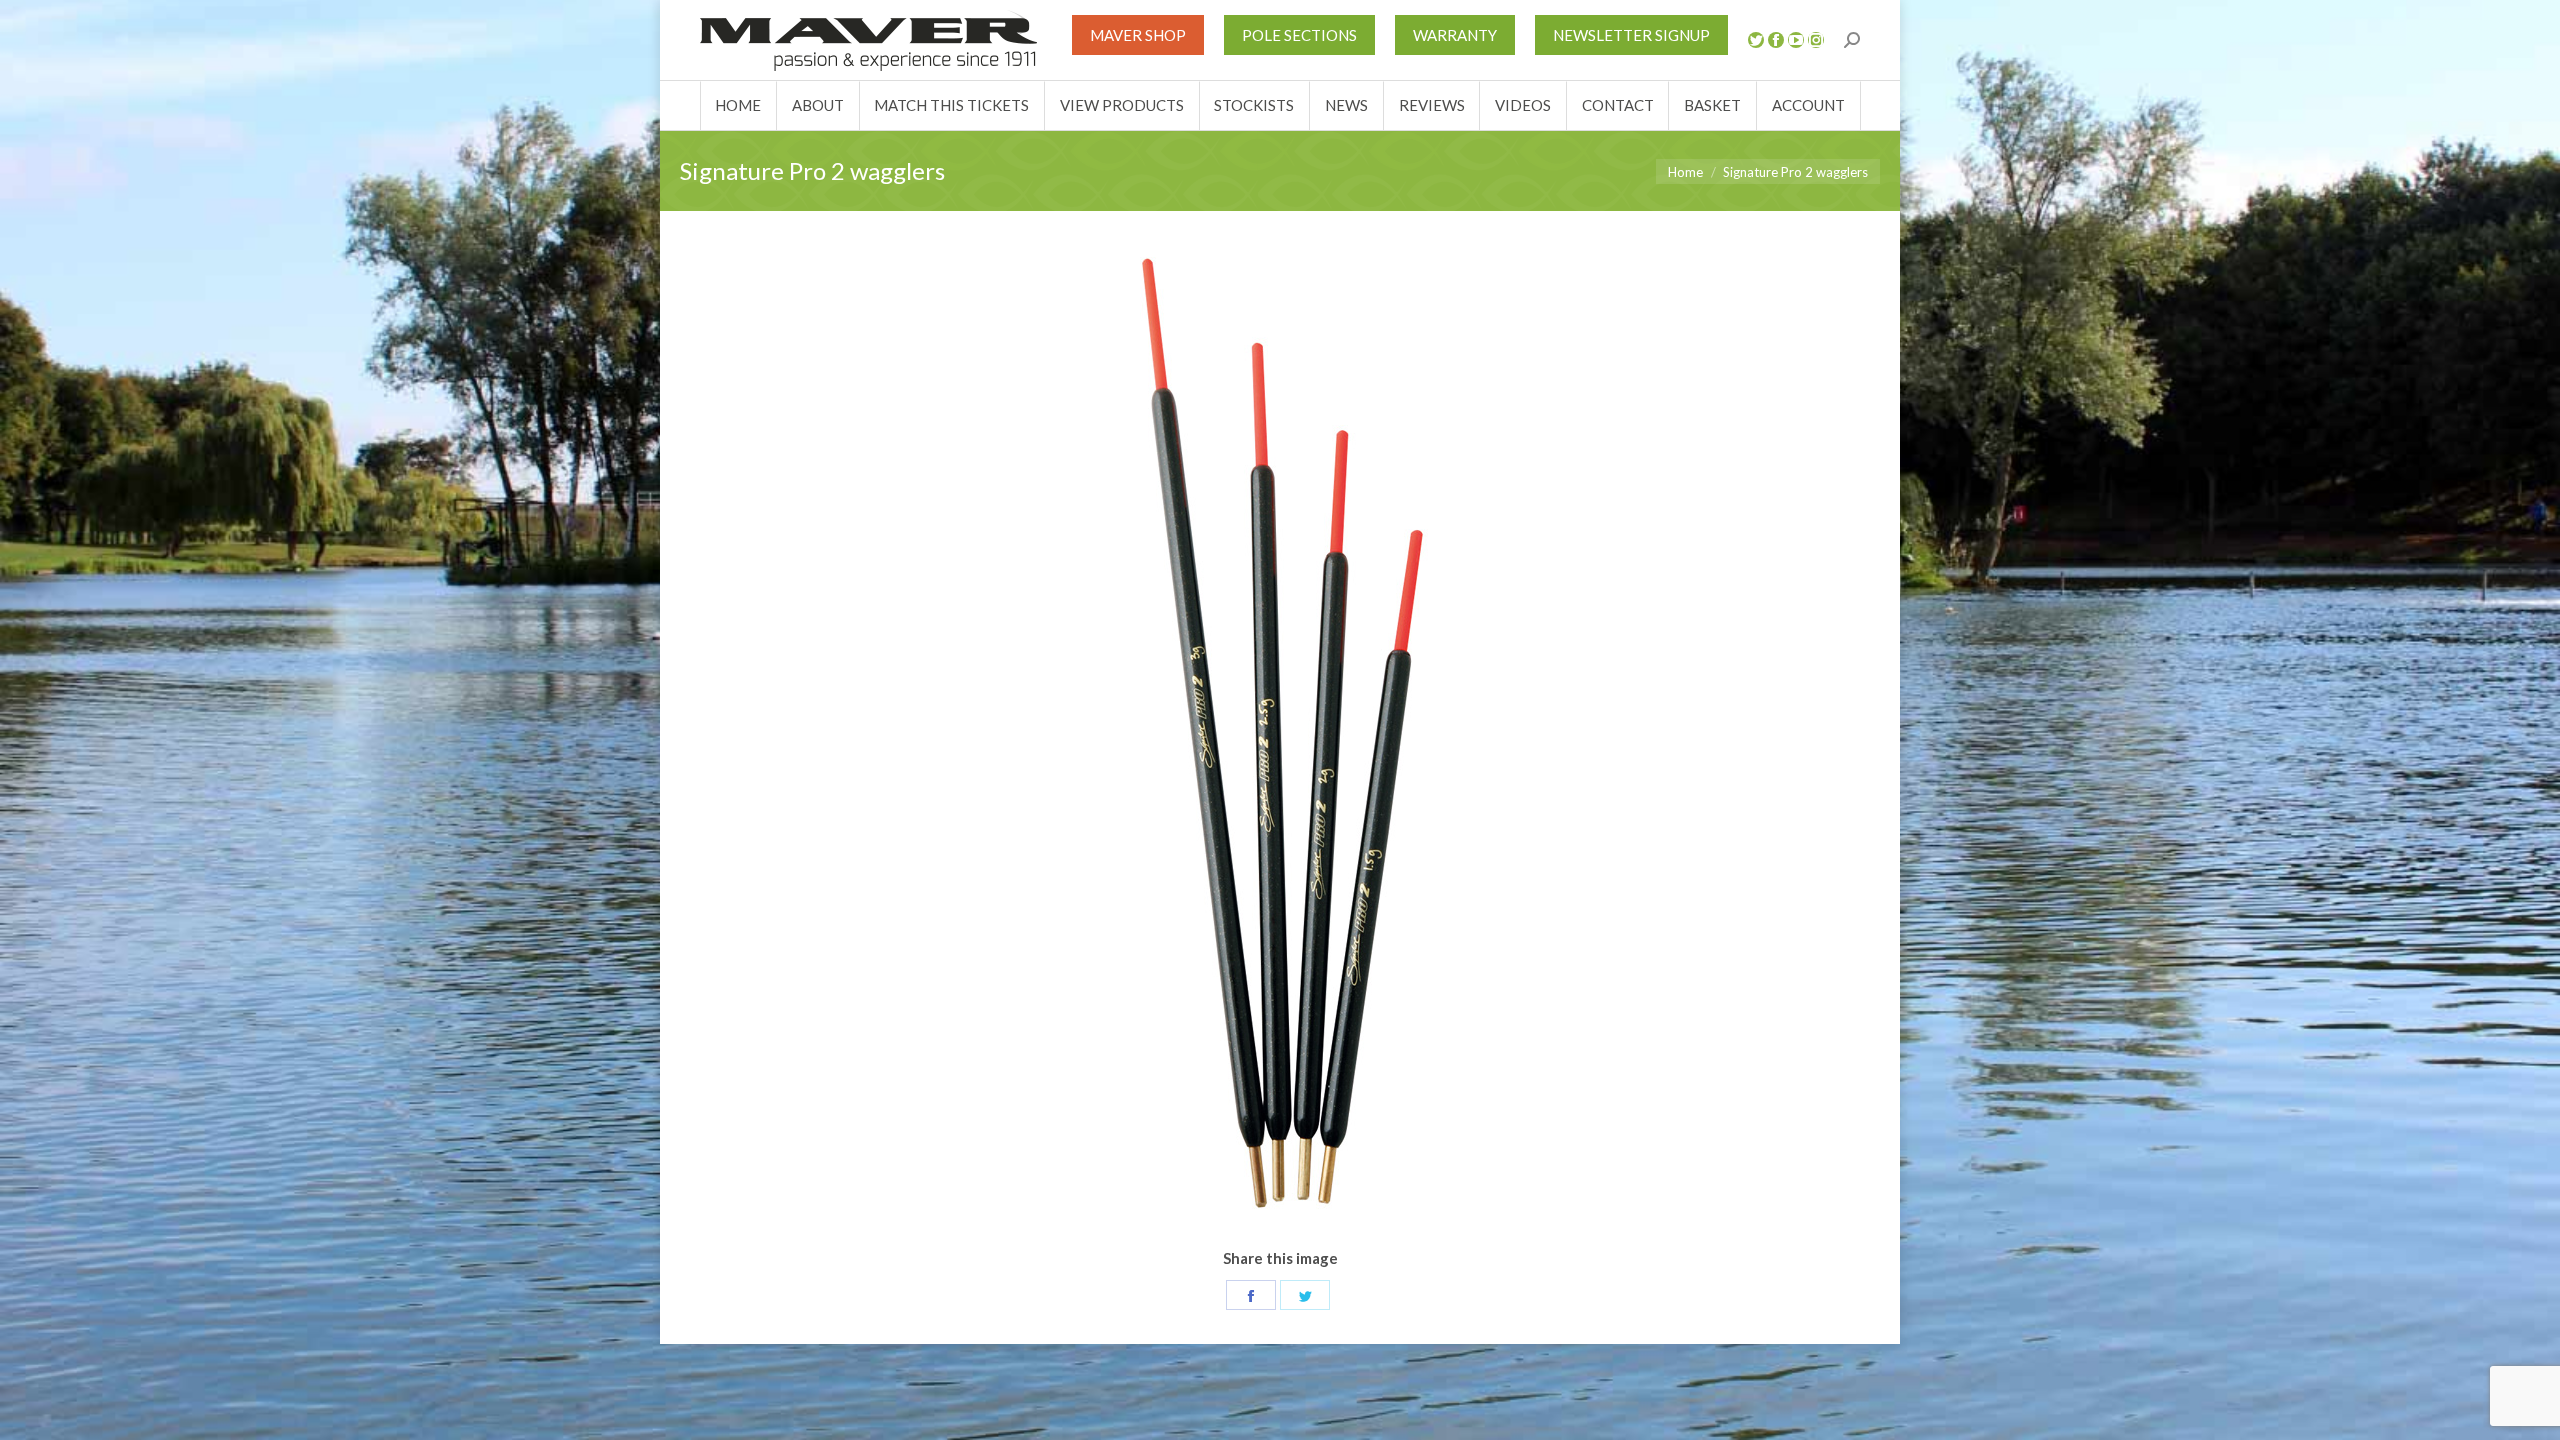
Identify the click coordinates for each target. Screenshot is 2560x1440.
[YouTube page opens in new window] (1796, 40)
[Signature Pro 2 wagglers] (1280, 741)
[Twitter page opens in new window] (1756, 40)
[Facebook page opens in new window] (1776, 40)
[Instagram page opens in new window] (1816, 40)
